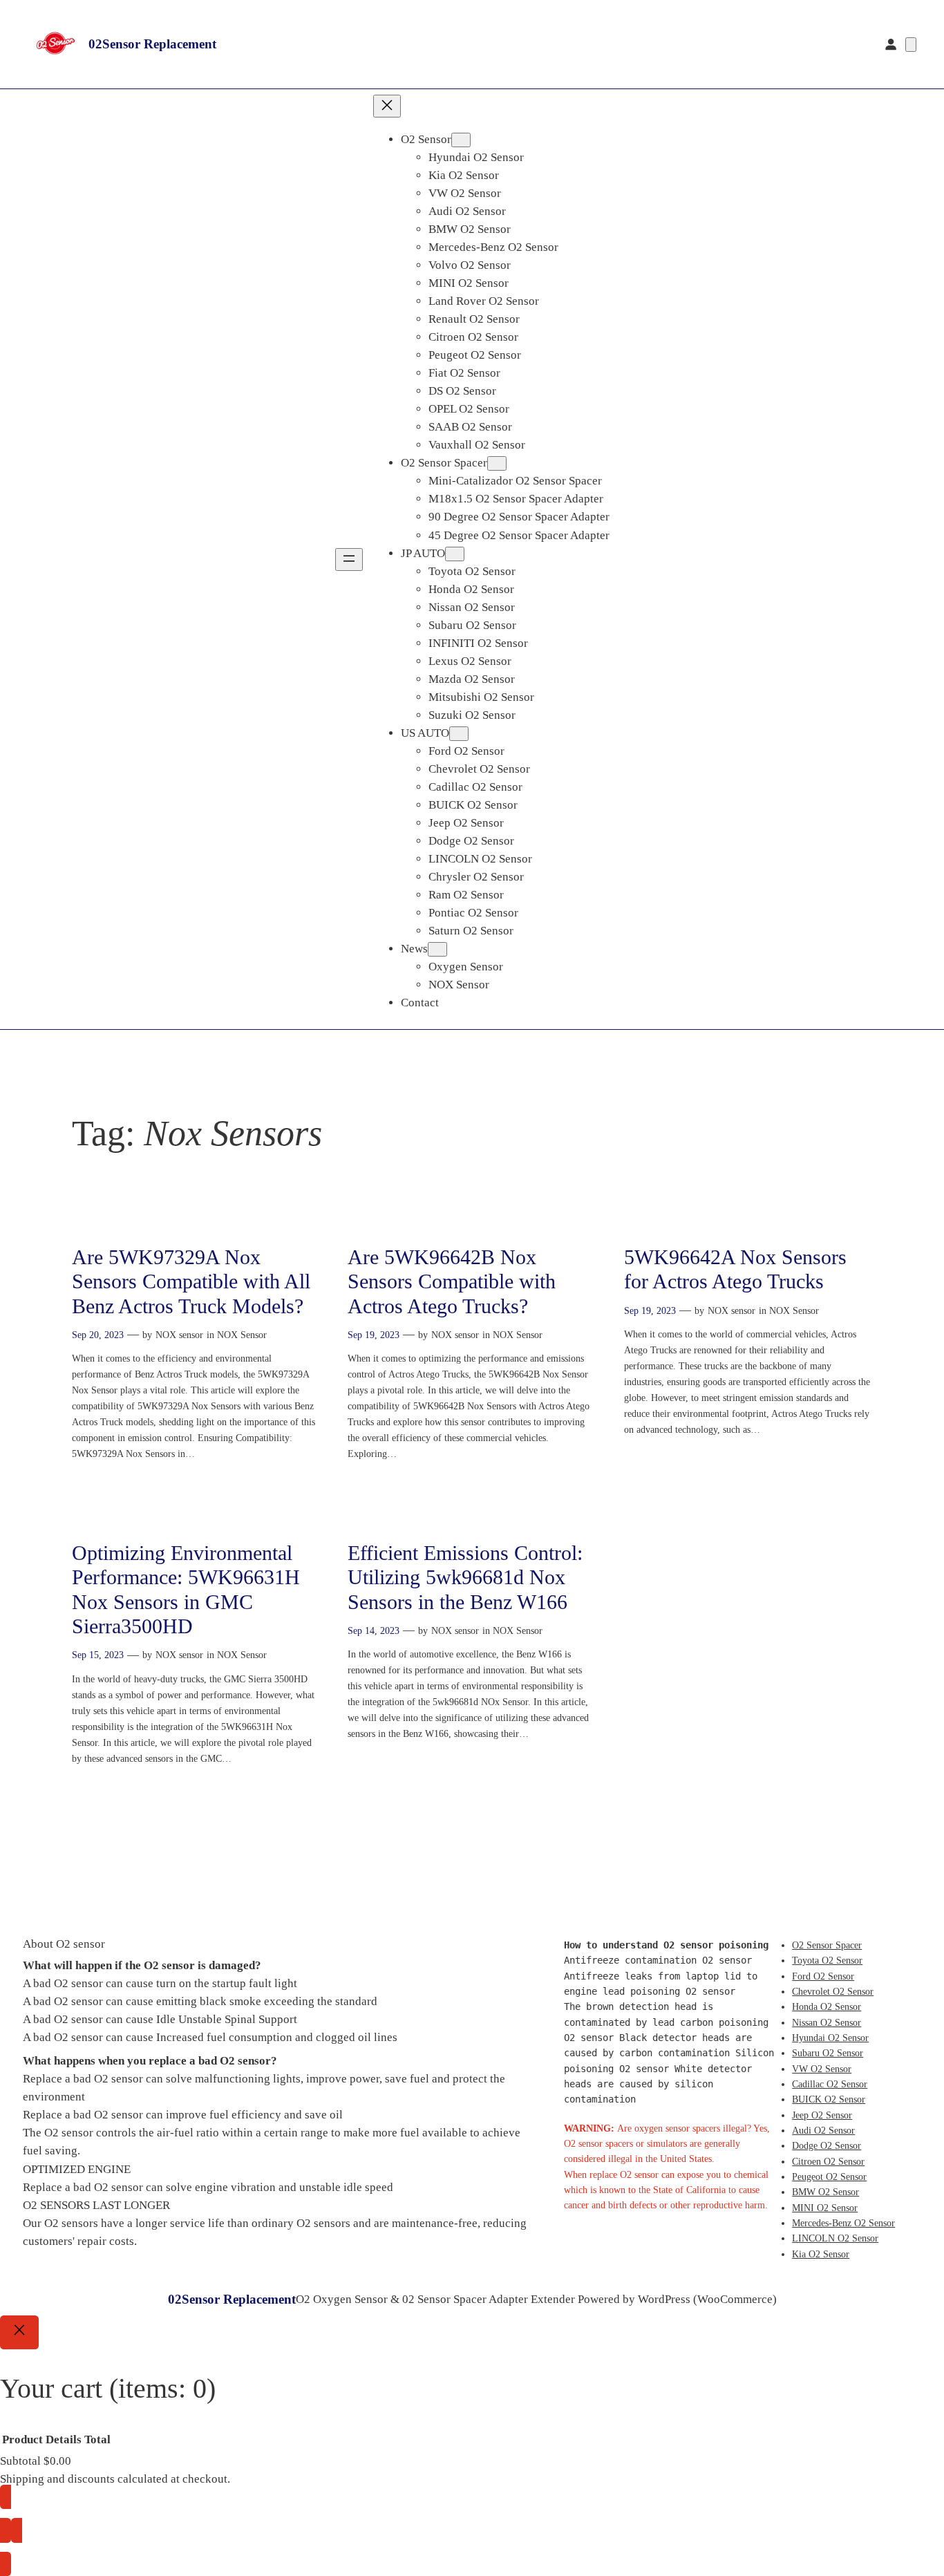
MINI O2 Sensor (825, 2208)
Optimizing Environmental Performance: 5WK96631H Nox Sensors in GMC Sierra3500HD (186, 1590)
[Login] (891, 44)
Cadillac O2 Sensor (830, 2084)
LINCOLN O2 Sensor (835, 2238)
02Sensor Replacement (152, 44)
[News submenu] (437, 949)
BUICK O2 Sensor (829, 2099)
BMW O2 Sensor (825, 2192)
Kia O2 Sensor (821, 2254)
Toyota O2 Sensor (827, 1960)
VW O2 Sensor (822, 2069)
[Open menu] (349, 560)
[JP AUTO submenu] (455, 554)
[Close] (19, 2333)
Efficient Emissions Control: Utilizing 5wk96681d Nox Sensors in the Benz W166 (465, 1578)
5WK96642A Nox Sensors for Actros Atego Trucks (735, 1270)
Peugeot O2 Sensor (829, 2177)
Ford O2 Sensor (823, 1976)
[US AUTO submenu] (459, 734)
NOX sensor (179, 1335)
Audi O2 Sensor (823, 2130)
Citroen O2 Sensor (828, 2161)
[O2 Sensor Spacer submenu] (497, 463)
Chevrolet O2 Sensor (833, 1991)
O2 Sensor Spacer (827, 1945)
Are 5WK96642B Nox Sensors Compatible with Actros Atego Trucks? (452, 1282)
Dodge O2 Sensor (827, 2145)
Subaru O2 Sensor (828, 2053)
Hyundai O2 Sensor (830, 2038)
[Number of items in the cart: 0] (911, 45)
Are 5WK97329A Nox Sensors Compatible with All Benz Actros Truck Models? (191, 1282)
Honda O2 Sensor (827, 2006)
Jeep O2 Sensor (822, 2115)
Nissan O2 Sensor (827, 2022)
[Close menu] (387, 106)
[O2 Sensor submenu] (461, 140)
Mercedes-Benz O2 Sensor (843, 2223)
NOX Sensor (242, 1335)
